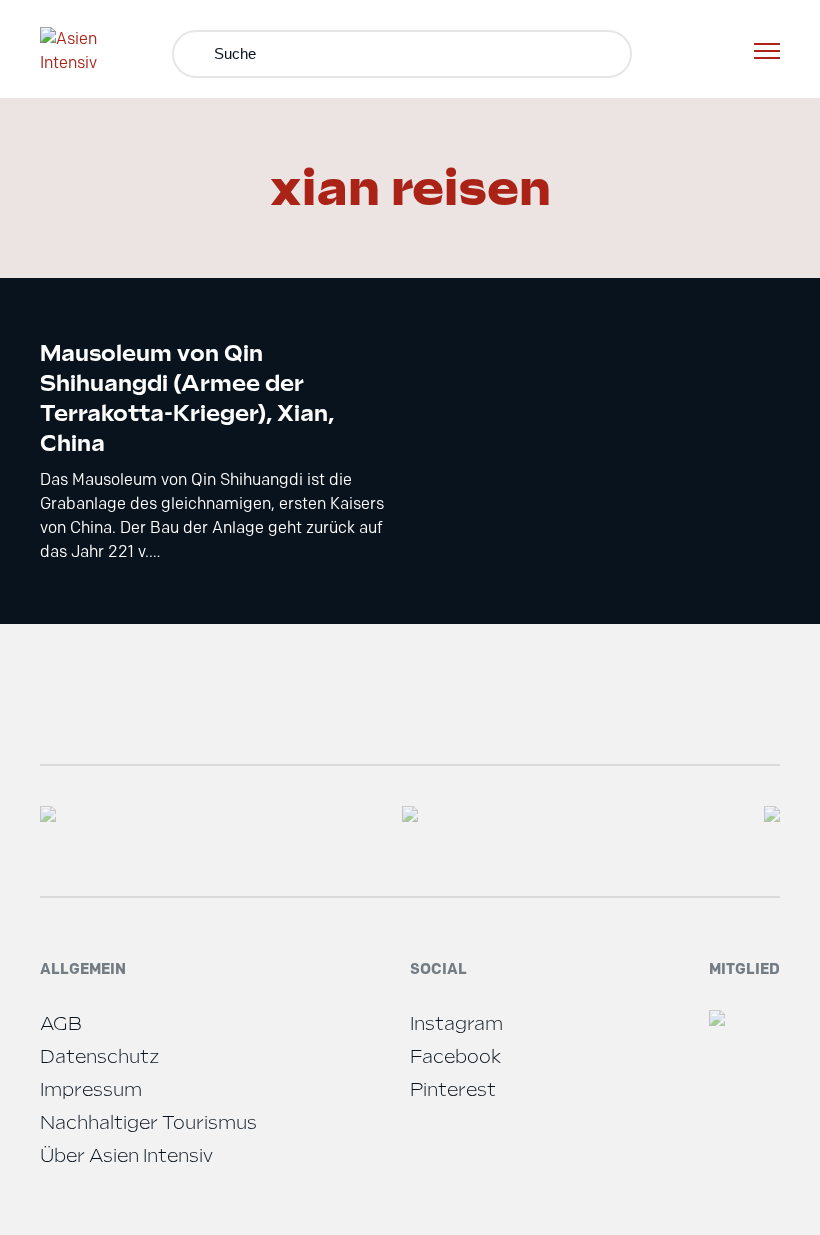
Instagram (456, 1023)
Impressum (91, 1089)
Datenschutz (100, 1056)
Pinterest (453, 1089)
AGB (61, 1023)
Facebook (455, 1056)
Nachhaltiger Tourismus (148, 1122)
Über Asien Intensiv (126, 1155)
